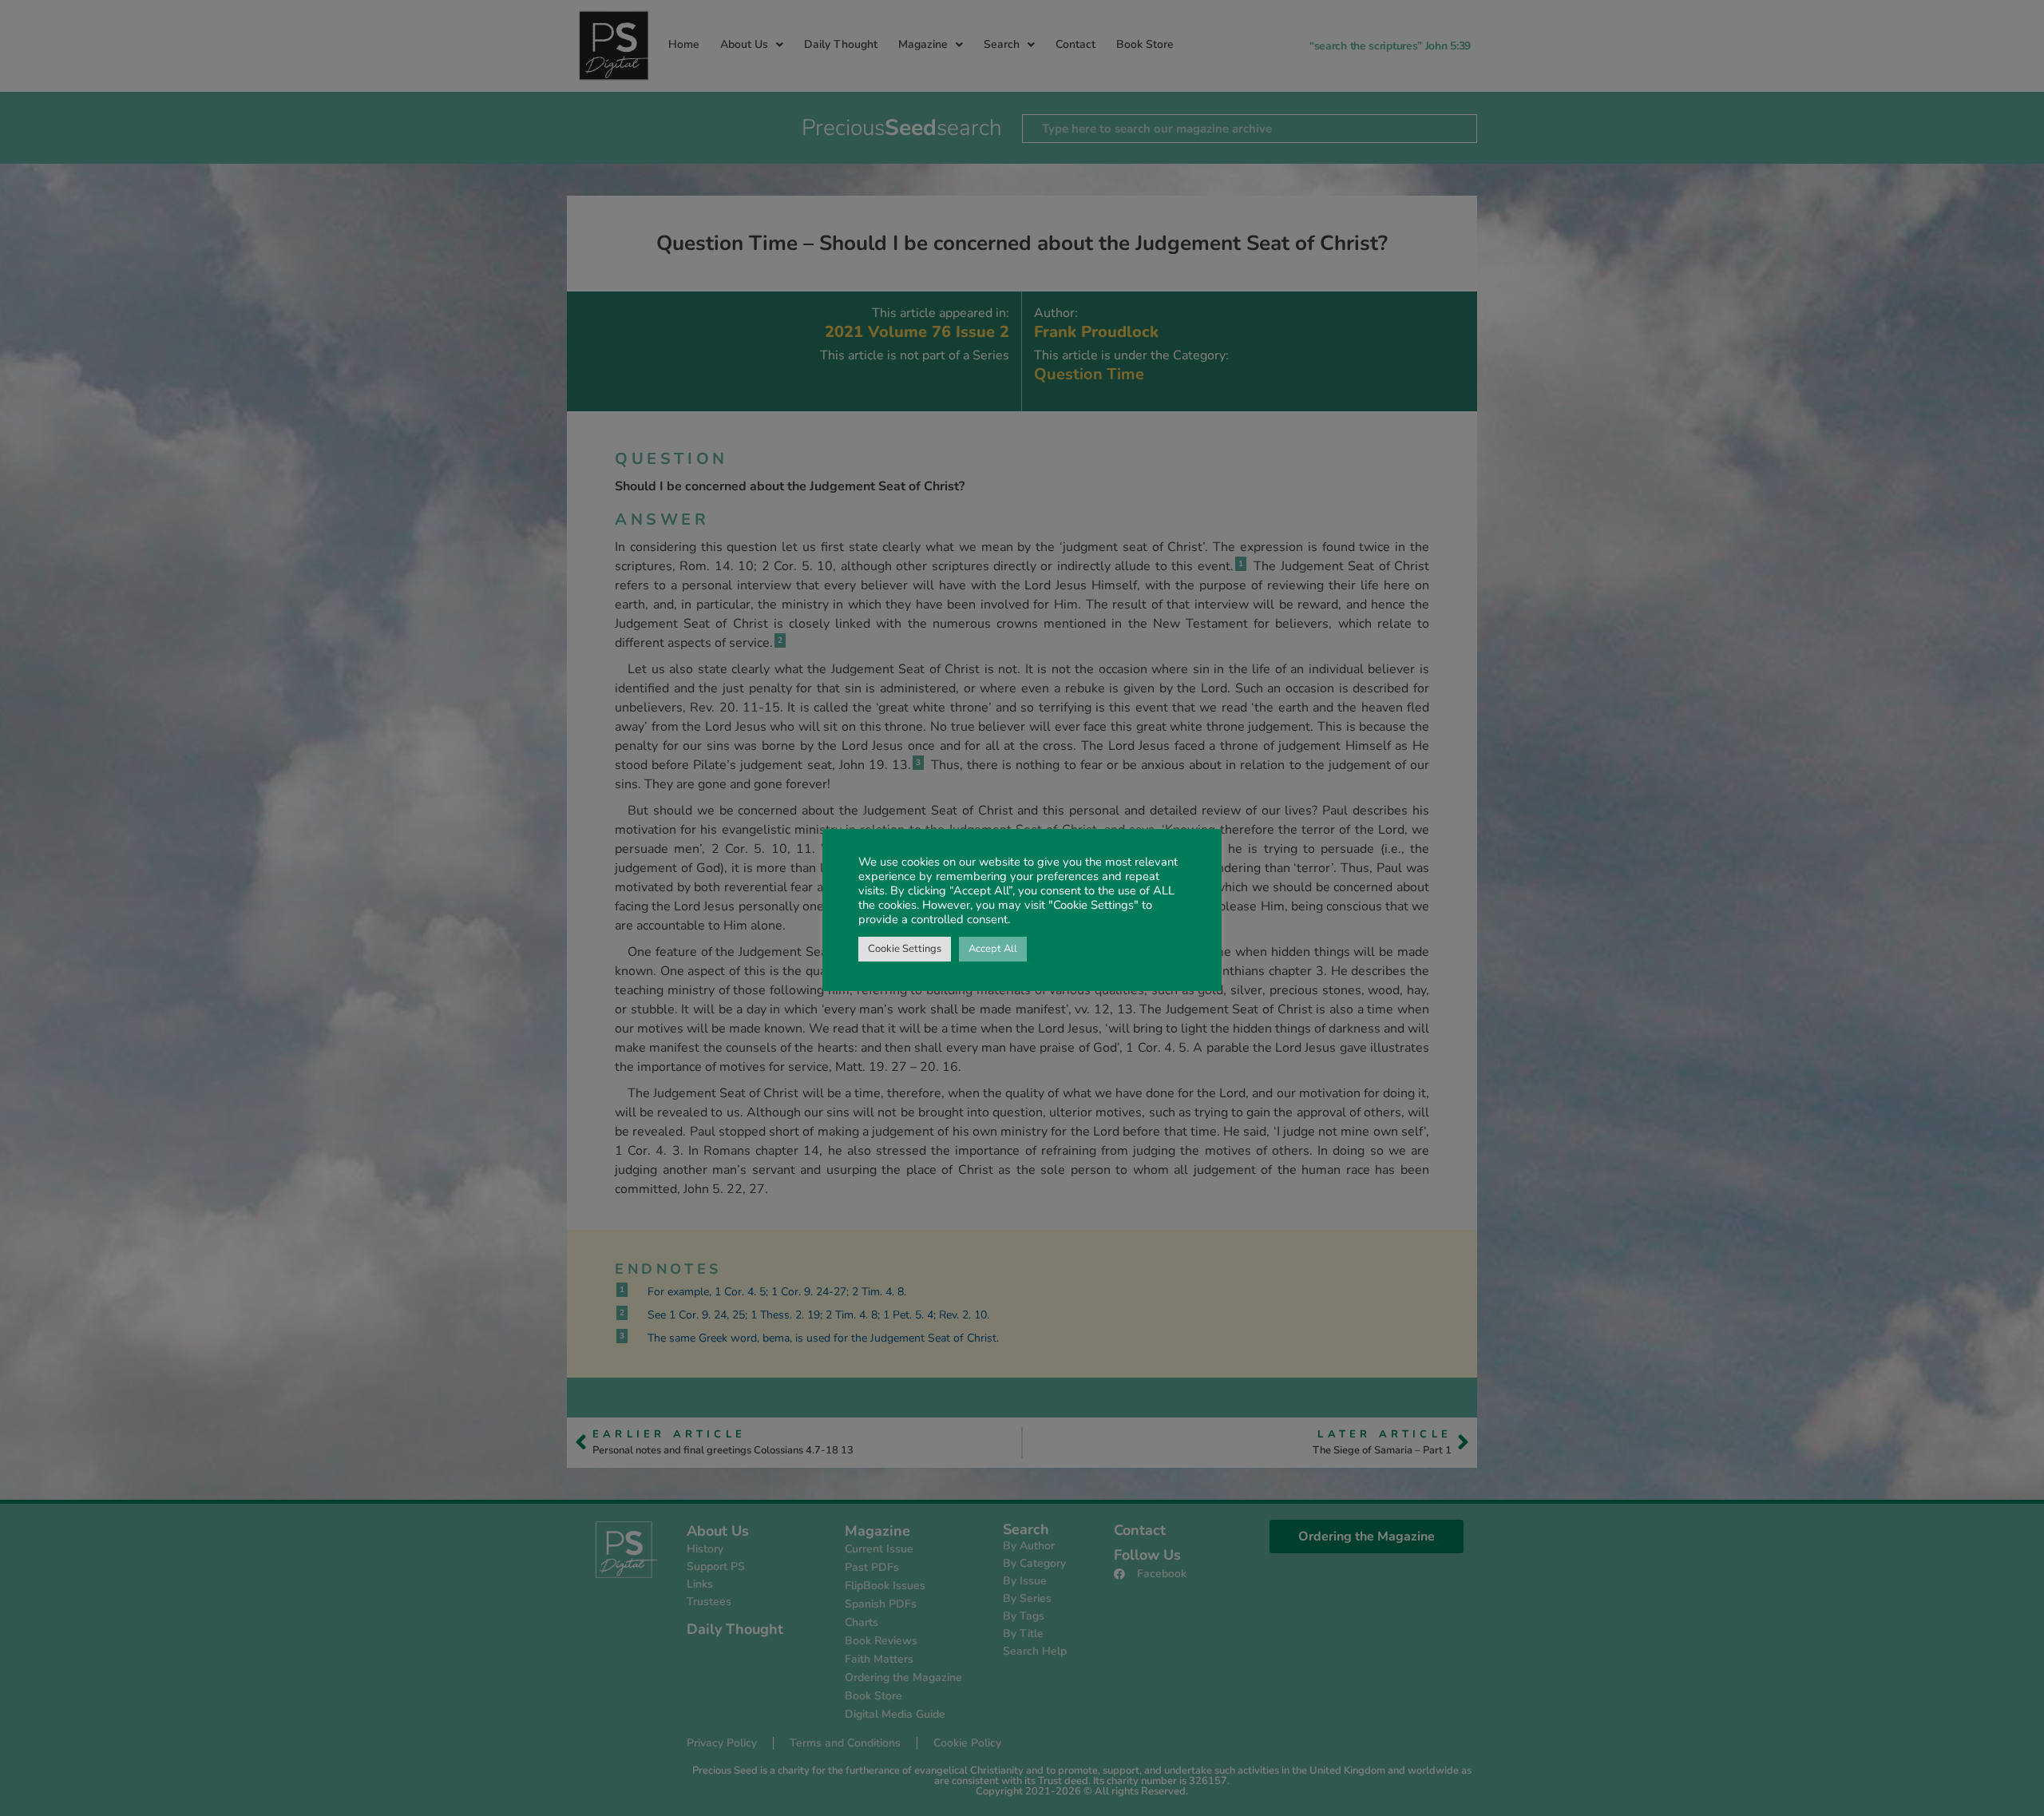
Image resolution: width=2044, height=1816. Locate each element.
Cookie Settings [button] (905, 949)
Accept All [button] (993, 949)
